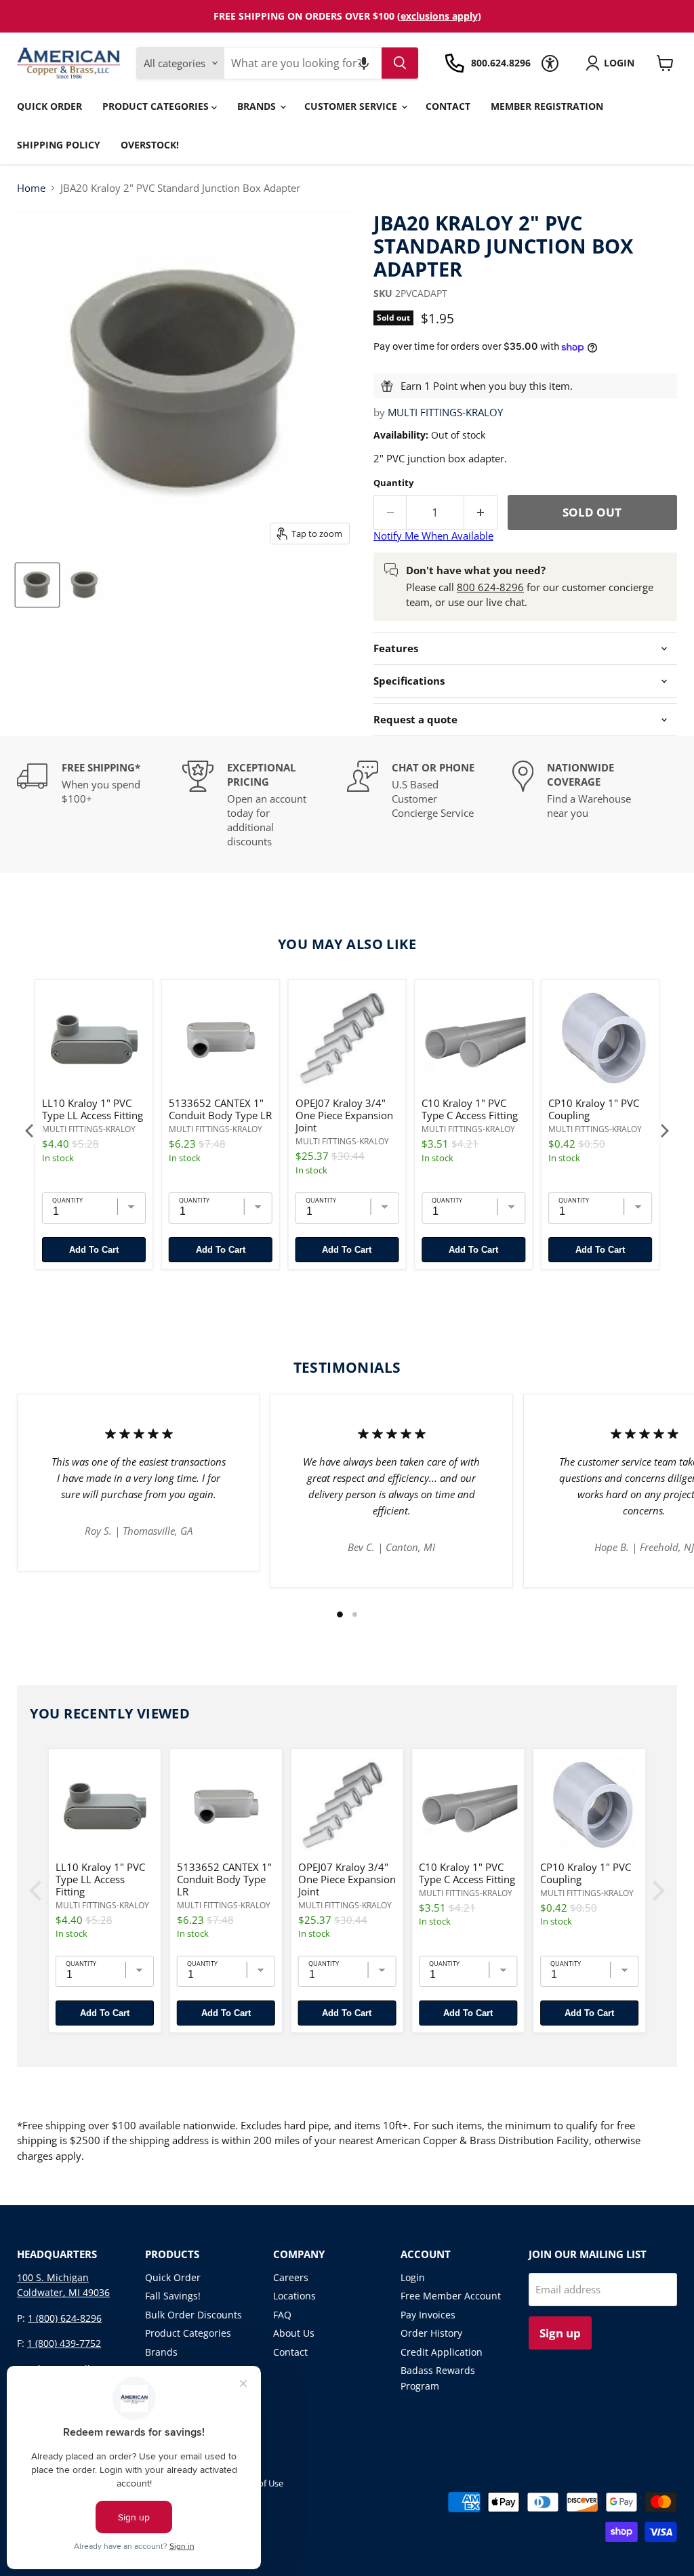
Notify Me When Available (433, 536)
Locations (294, 2296)
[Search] (400, 63)
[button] (364, 63)
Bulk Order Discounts (193, 2315)
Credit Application (442, 2352)
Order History (431, 2333)
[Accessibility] (550, 63)
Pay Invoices (428, 2315)
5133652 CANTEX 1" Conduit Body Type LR (220, 1109)
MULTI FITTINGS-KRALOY (445, 412)
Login (413, 2277)
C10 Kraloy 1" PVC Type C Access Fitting (470, 1109)
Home (31, 188)
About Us (294, 2333)
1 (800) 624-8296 (65, 2318)
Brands (258, 106)
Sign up (560, 2333)
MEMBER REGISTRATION (547, 106)
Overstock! (150, 145)
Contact (448, 106)
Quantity (393, 483)
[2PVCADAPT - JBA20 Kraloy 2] (37, 585)
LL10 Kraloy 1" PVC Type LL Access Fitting (93, 1109)
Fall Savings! (173, 2296)
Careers (291, 2277)
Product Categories (157, 106)
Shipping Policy (59, 145)
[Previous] (30, 1131)
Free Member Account (451, 2296)
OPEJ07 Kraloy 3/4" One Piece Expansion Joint (344, 1115)
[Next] (664, 1131)
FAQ (282, 2315)
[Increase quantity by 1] (481, 512)
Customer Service (352, 106)
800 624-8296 (490, 587)
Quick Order (49, 106)
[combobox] (303, 63)
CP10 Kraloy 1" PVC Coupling (594, 1109)
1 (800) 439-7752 (64, 2343)
